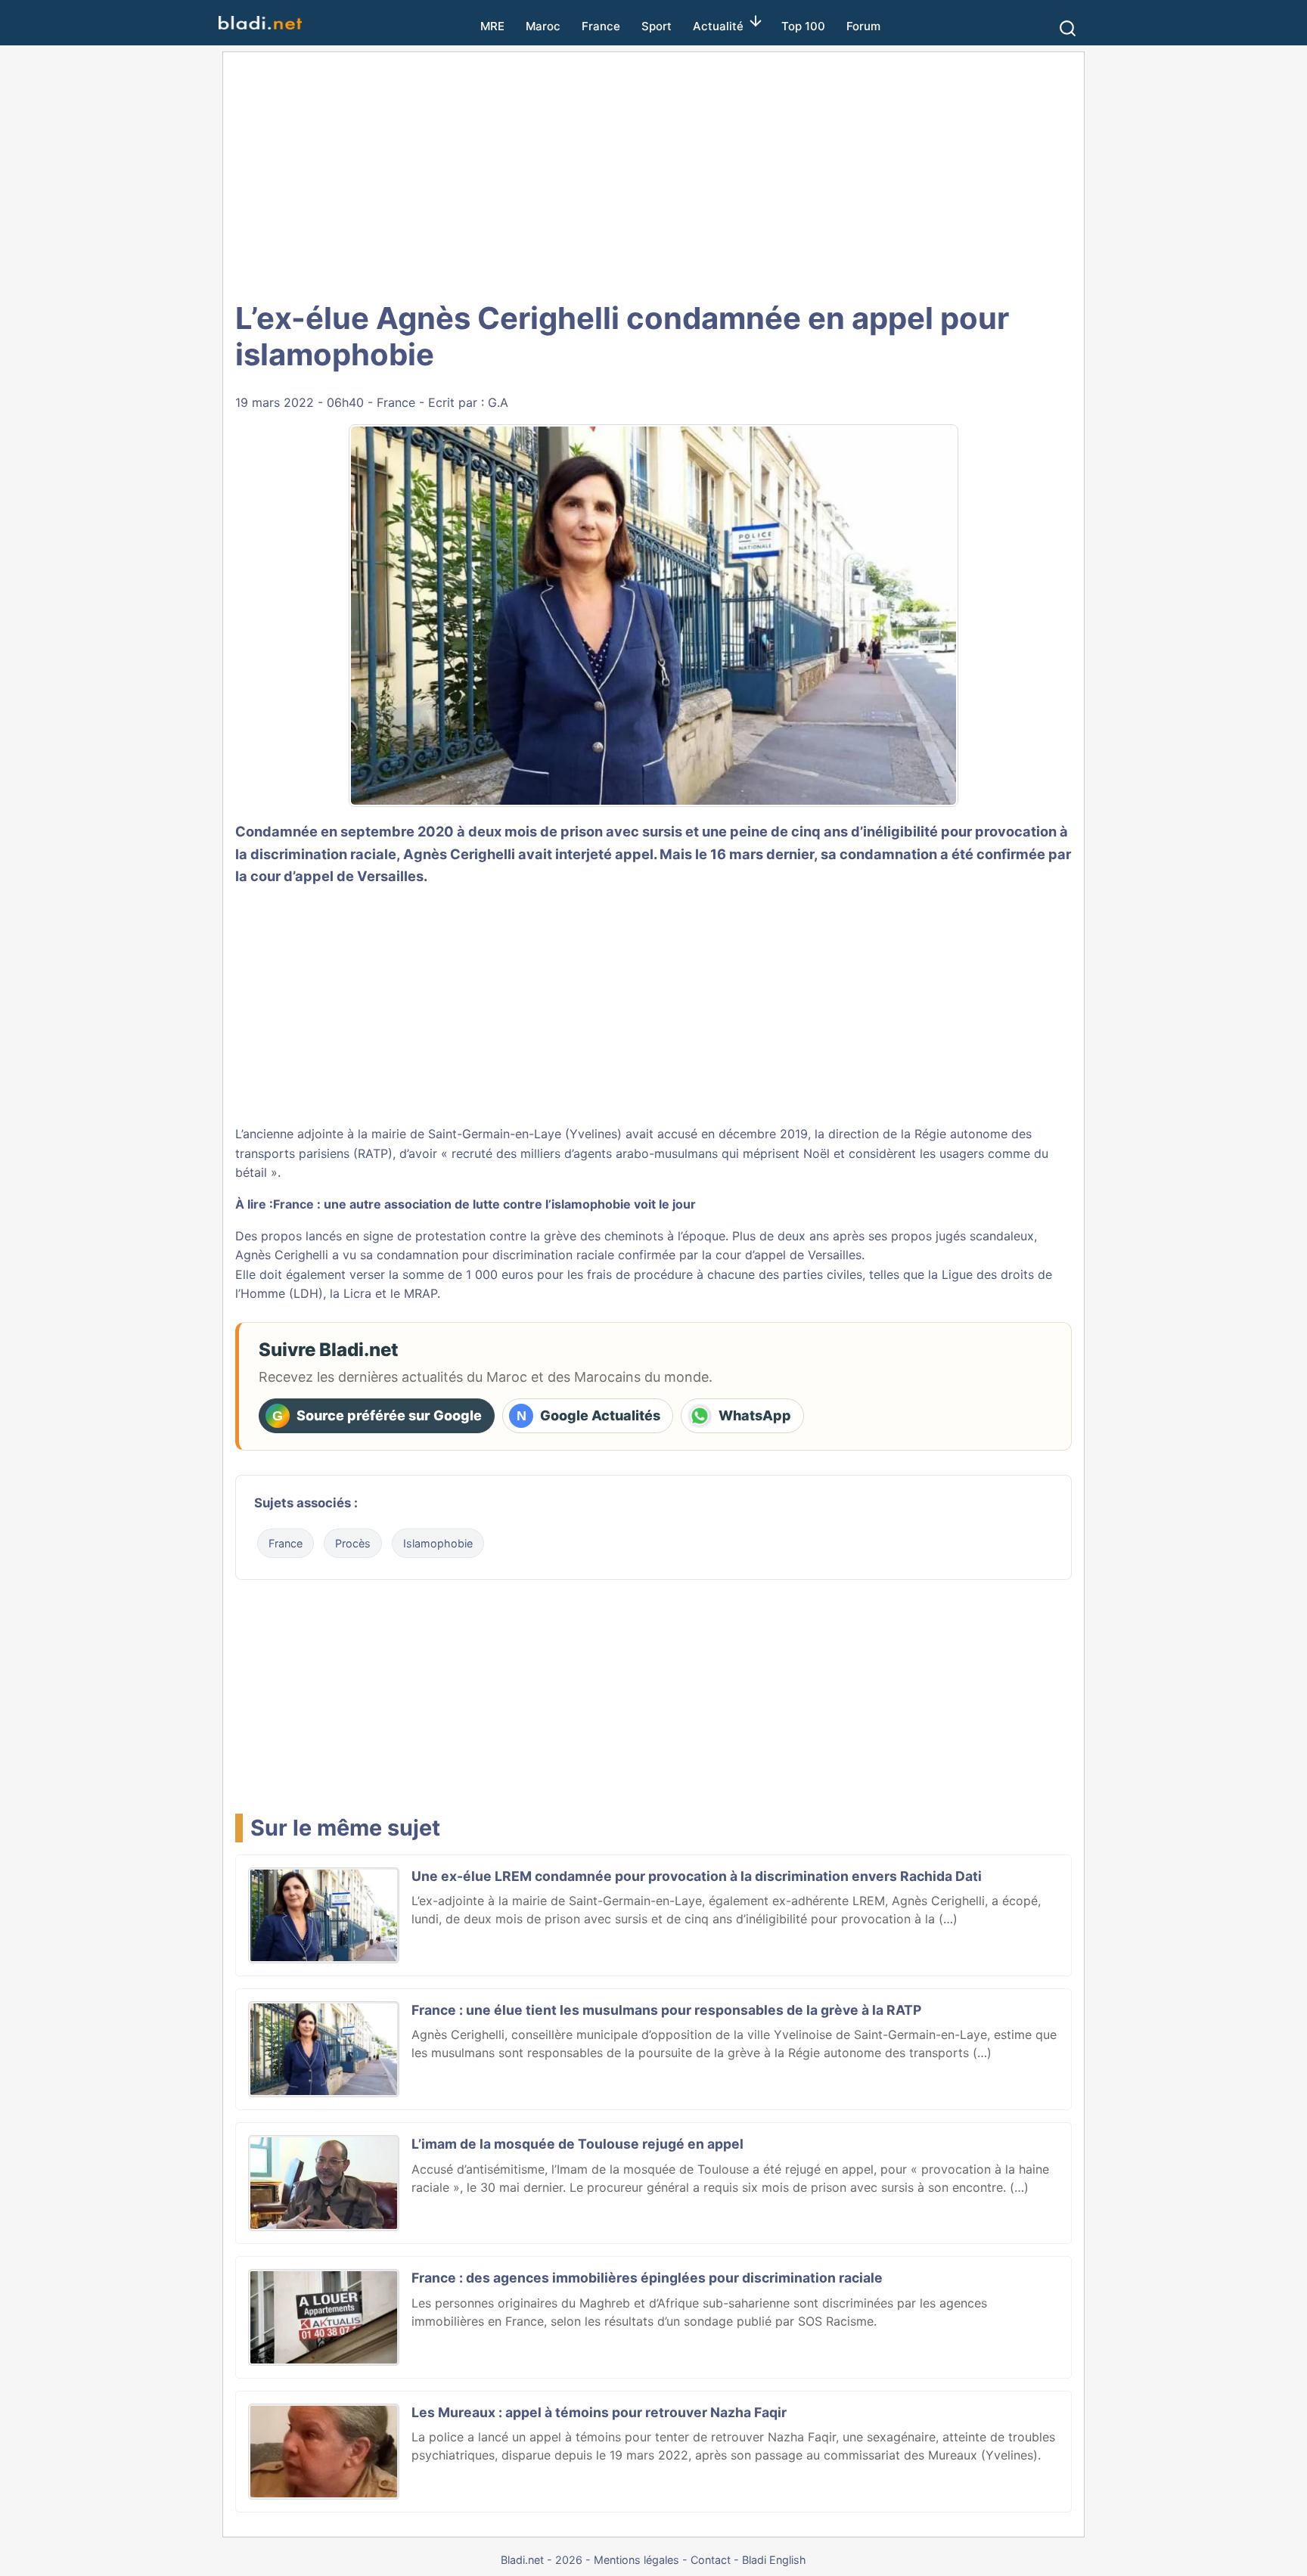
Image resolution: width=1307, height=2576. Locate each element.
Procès (353, 1543)
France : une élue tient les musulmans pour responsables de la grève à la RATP (666, 2010)
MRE (492, 26)
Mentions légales (636, 2560)
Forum (863, 26)
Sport (657, 26)
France (601, 26)
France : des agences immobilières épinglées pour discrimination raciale (647, 2278)
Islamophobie (438, 1543)
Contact (711, 2560)
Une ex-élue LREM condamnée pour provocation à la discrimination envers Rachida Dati (697, 1876)
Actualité (718, 26)
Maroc (543, 26)
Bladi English (774, 2560)
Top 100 (803, 26)
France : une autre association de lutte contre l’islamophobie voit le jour (484, 1204)
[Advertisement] (653, 174)
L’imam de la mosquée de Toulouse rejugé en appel (577, 2144)
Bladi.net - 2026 (542, 2560)
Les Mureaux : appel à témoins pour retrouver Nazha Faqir (599, 2412)
